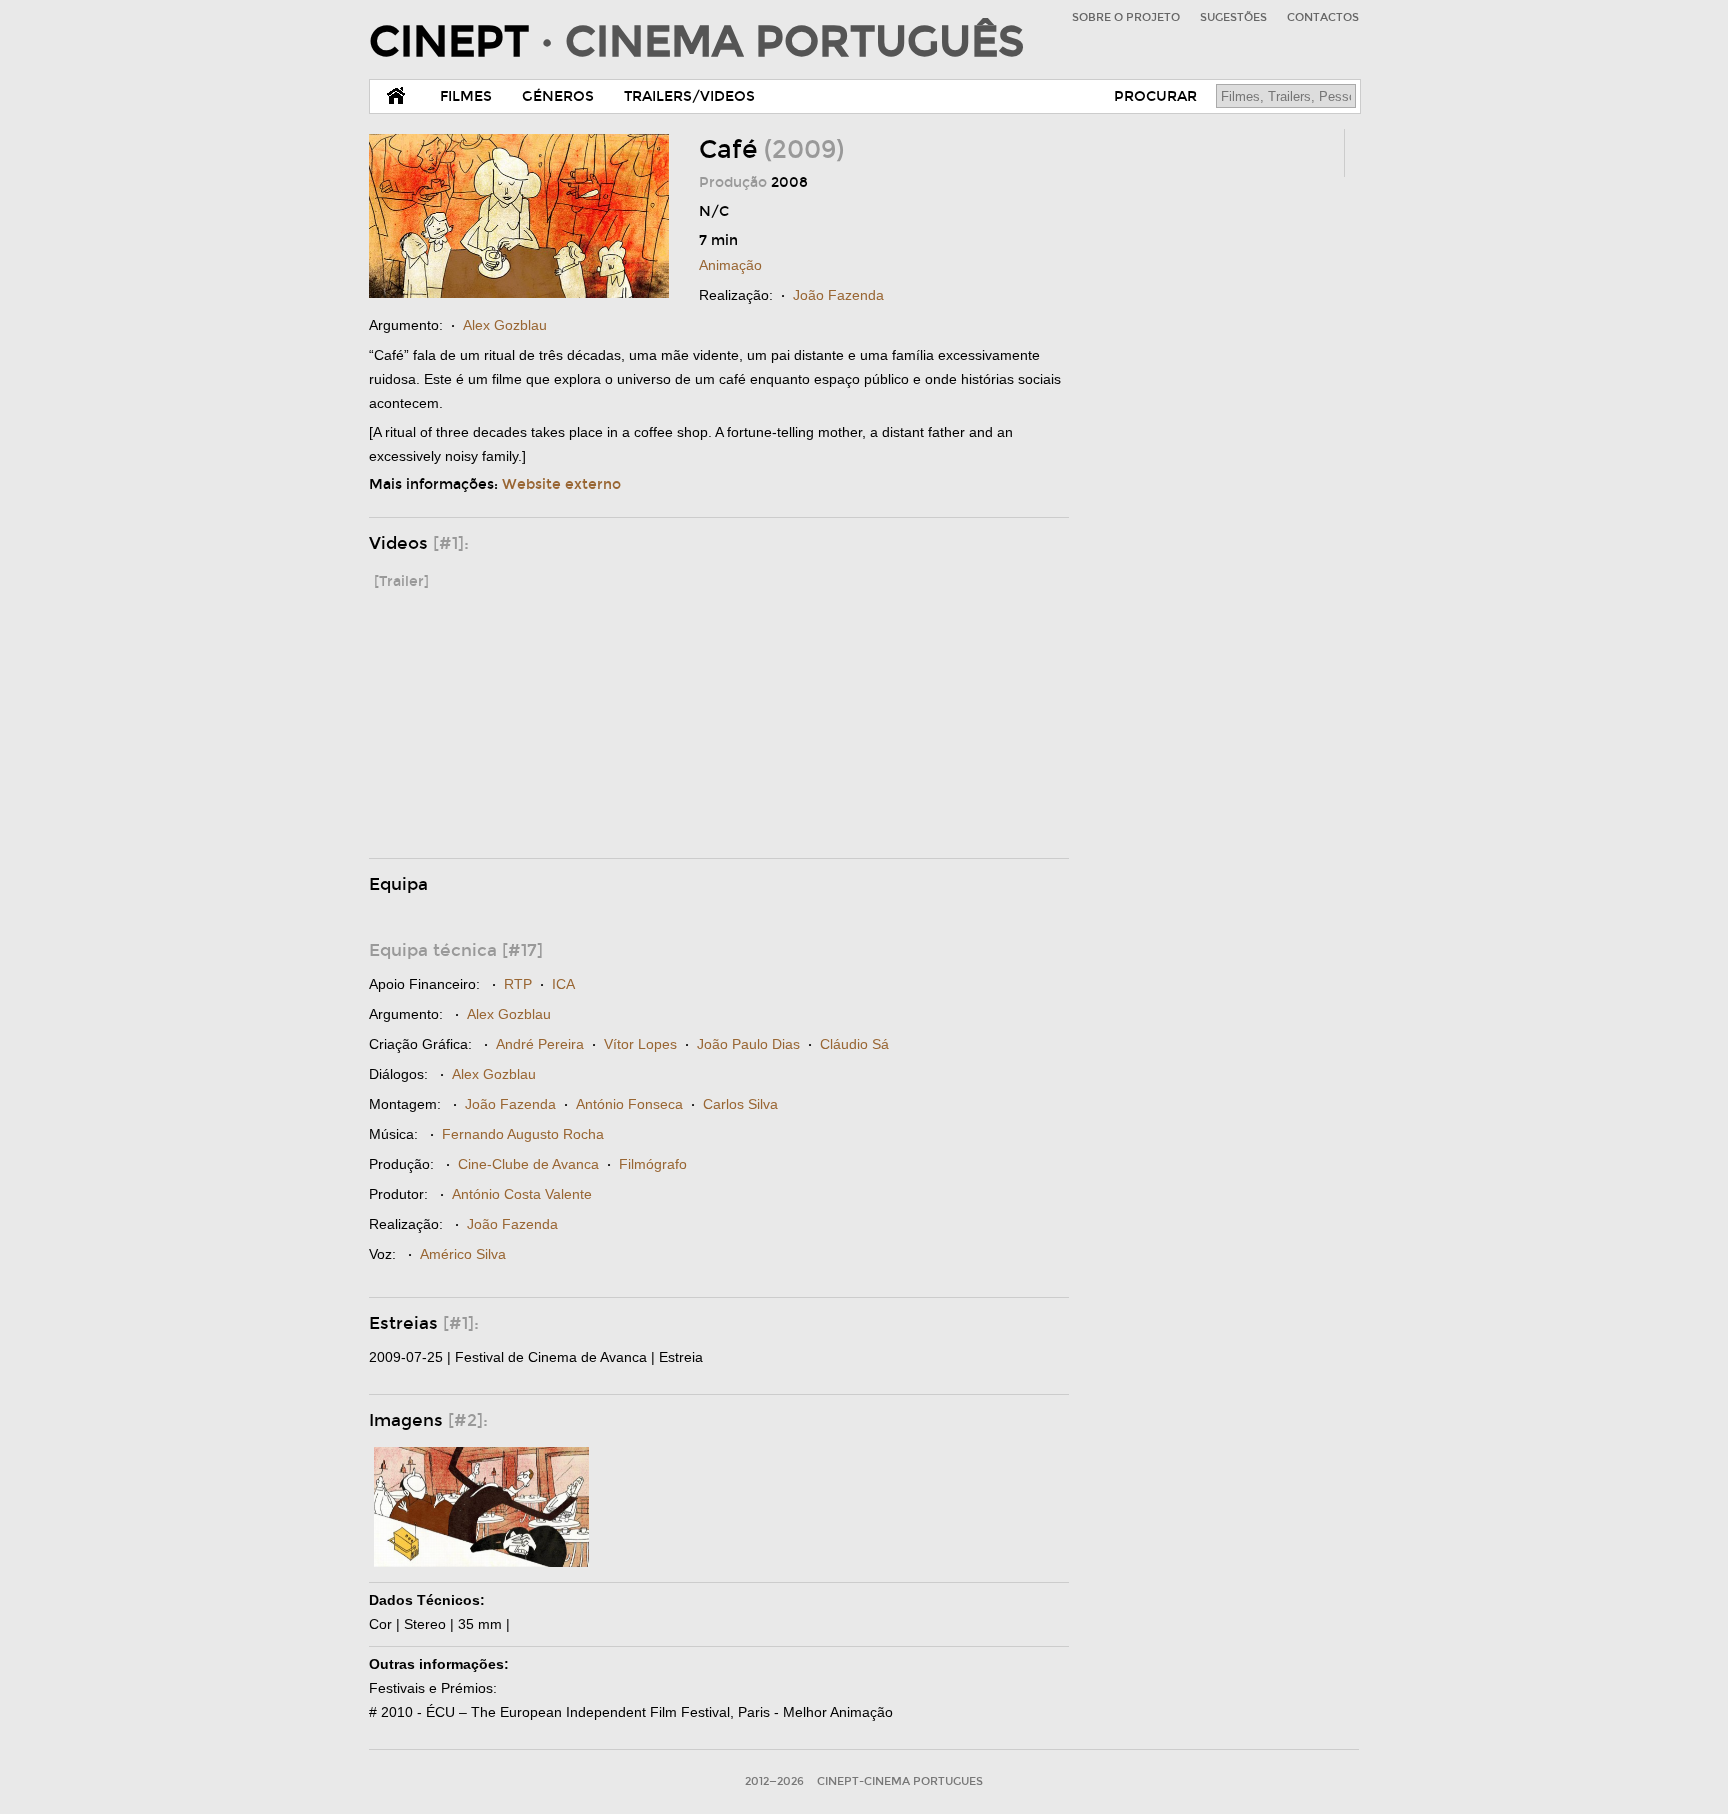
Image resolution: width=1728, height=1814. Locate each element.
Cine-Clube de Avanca (528, 1164)
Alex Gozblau (505, 325)
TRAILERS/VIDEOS (689, 96)
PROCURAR (1155, 96)
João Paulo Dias (748, 1044)
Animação (730, 265)
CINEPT (696, 42)
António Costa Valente (522, 1194)
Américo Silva (463, 1254)
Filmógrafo (653, 1164)
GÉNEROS (558, 96)
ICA (563, 984)
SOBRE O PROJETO (1126, 17)
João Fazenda (838, 295)
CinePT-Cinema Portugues (900, 1781)
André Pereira (540, 1044)
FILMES (466, 96)
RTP (518, 984)
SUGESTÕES (1233, 17)
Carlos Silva (740, 1104)
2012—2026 (774, 1781)
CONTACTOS (1323, 17)
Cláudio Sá (854, 1044)
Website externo (561, 484)
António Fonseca (629, 1104)
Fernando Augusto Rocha (523, 1134)
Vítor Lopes (640, 1044)
